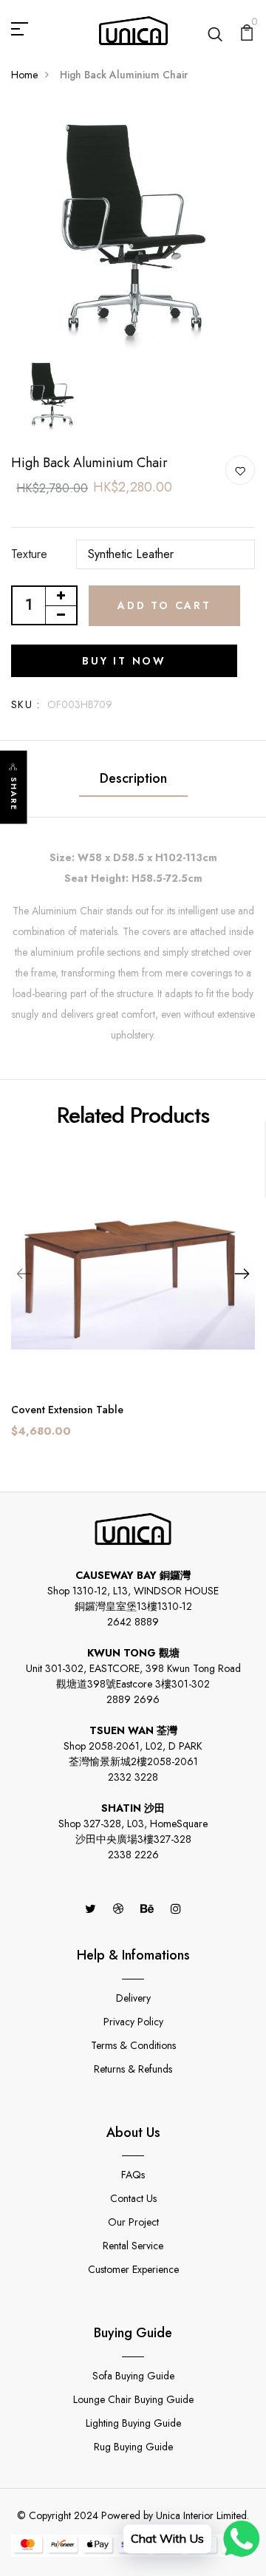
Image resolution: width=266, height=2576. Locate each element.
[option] (133, 228)
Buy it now (124, 661)
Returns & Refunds (133, 2069)
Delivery (133, 1998)
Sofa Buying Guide (133, 2376)
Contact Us (133, 2198)
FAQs (133, 2175)
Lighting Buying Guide (133, 2423)
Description (133, 778)
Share (14, 793)
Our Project (133, 2222)
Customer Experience (133, 2269)
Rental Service (133, 2246)
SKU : (25, 704)
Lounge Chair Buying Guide (133, 2399)
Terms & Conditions (133, 2045)
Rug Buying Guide (133, 2447)
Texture (29, 554)
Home (24, 75)
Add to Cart (164, 605)
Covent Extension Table (67, 1410)
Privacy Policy (133, 2022)
